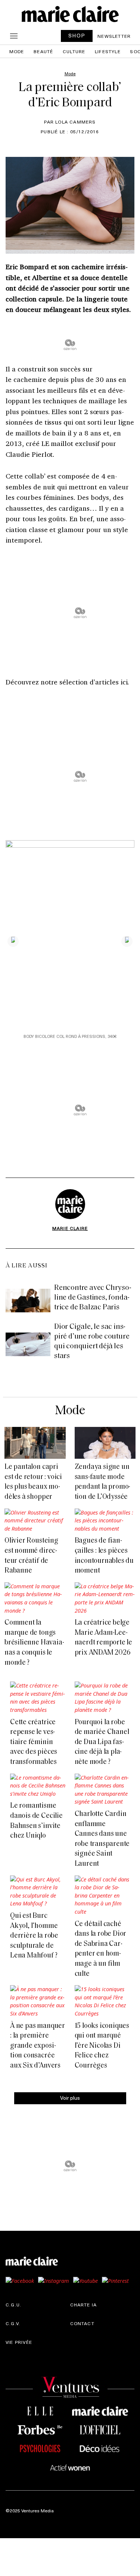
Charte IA (84, 2305)
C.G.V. (13, 2323)
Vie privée (19, 2342)
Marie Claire (70, 1228)
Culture (74, 51)
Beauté (43, 51)
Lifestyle (108, 51)
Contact (82, 2323)
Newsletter (114, 36)
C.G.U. (13, 2305)
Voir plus (70, 2098)
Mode (17, 51)
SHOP (77, 35)
